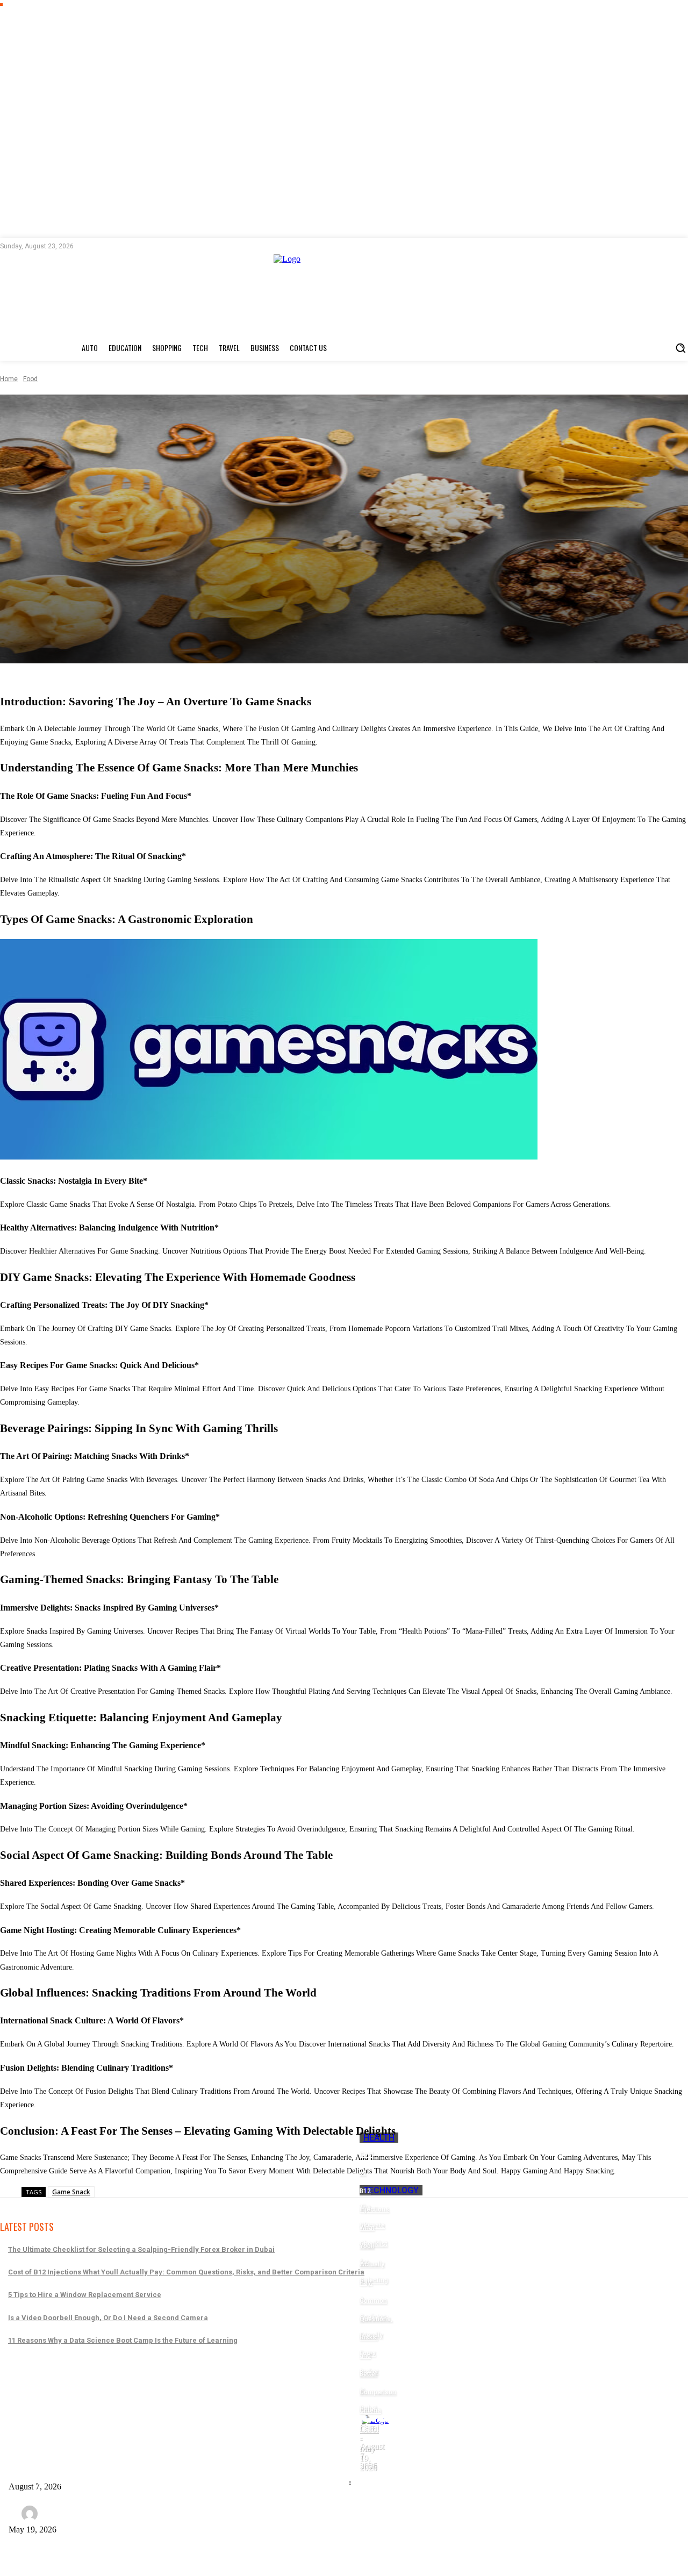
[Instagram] (106, 246)
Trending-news (140, 2385)
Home (9, 379)
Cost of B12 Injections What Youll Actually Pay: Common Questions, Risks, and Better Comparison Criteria (186, 2272)
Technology (391, 2190)
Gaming (90, 2385)
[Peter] (31, 2514)
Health (379, 2138)
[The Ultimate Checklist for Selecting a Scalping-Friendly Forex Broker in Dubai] (350, 2481)
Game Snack (71, 2192)
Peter (59, 2513)
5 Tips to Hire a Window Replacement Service (85, 2295)
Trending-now (205, 2385)
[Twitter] (123, 246)
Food (30, 379)
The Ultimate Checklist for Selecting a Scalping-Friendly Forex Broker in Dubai (141, 2249)
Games (59, 2385)
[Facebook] (90, 246)
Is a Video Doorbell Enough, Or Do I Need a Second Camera (108, 2318)
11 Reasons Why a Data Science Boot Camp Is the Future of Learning (123, 2340)
